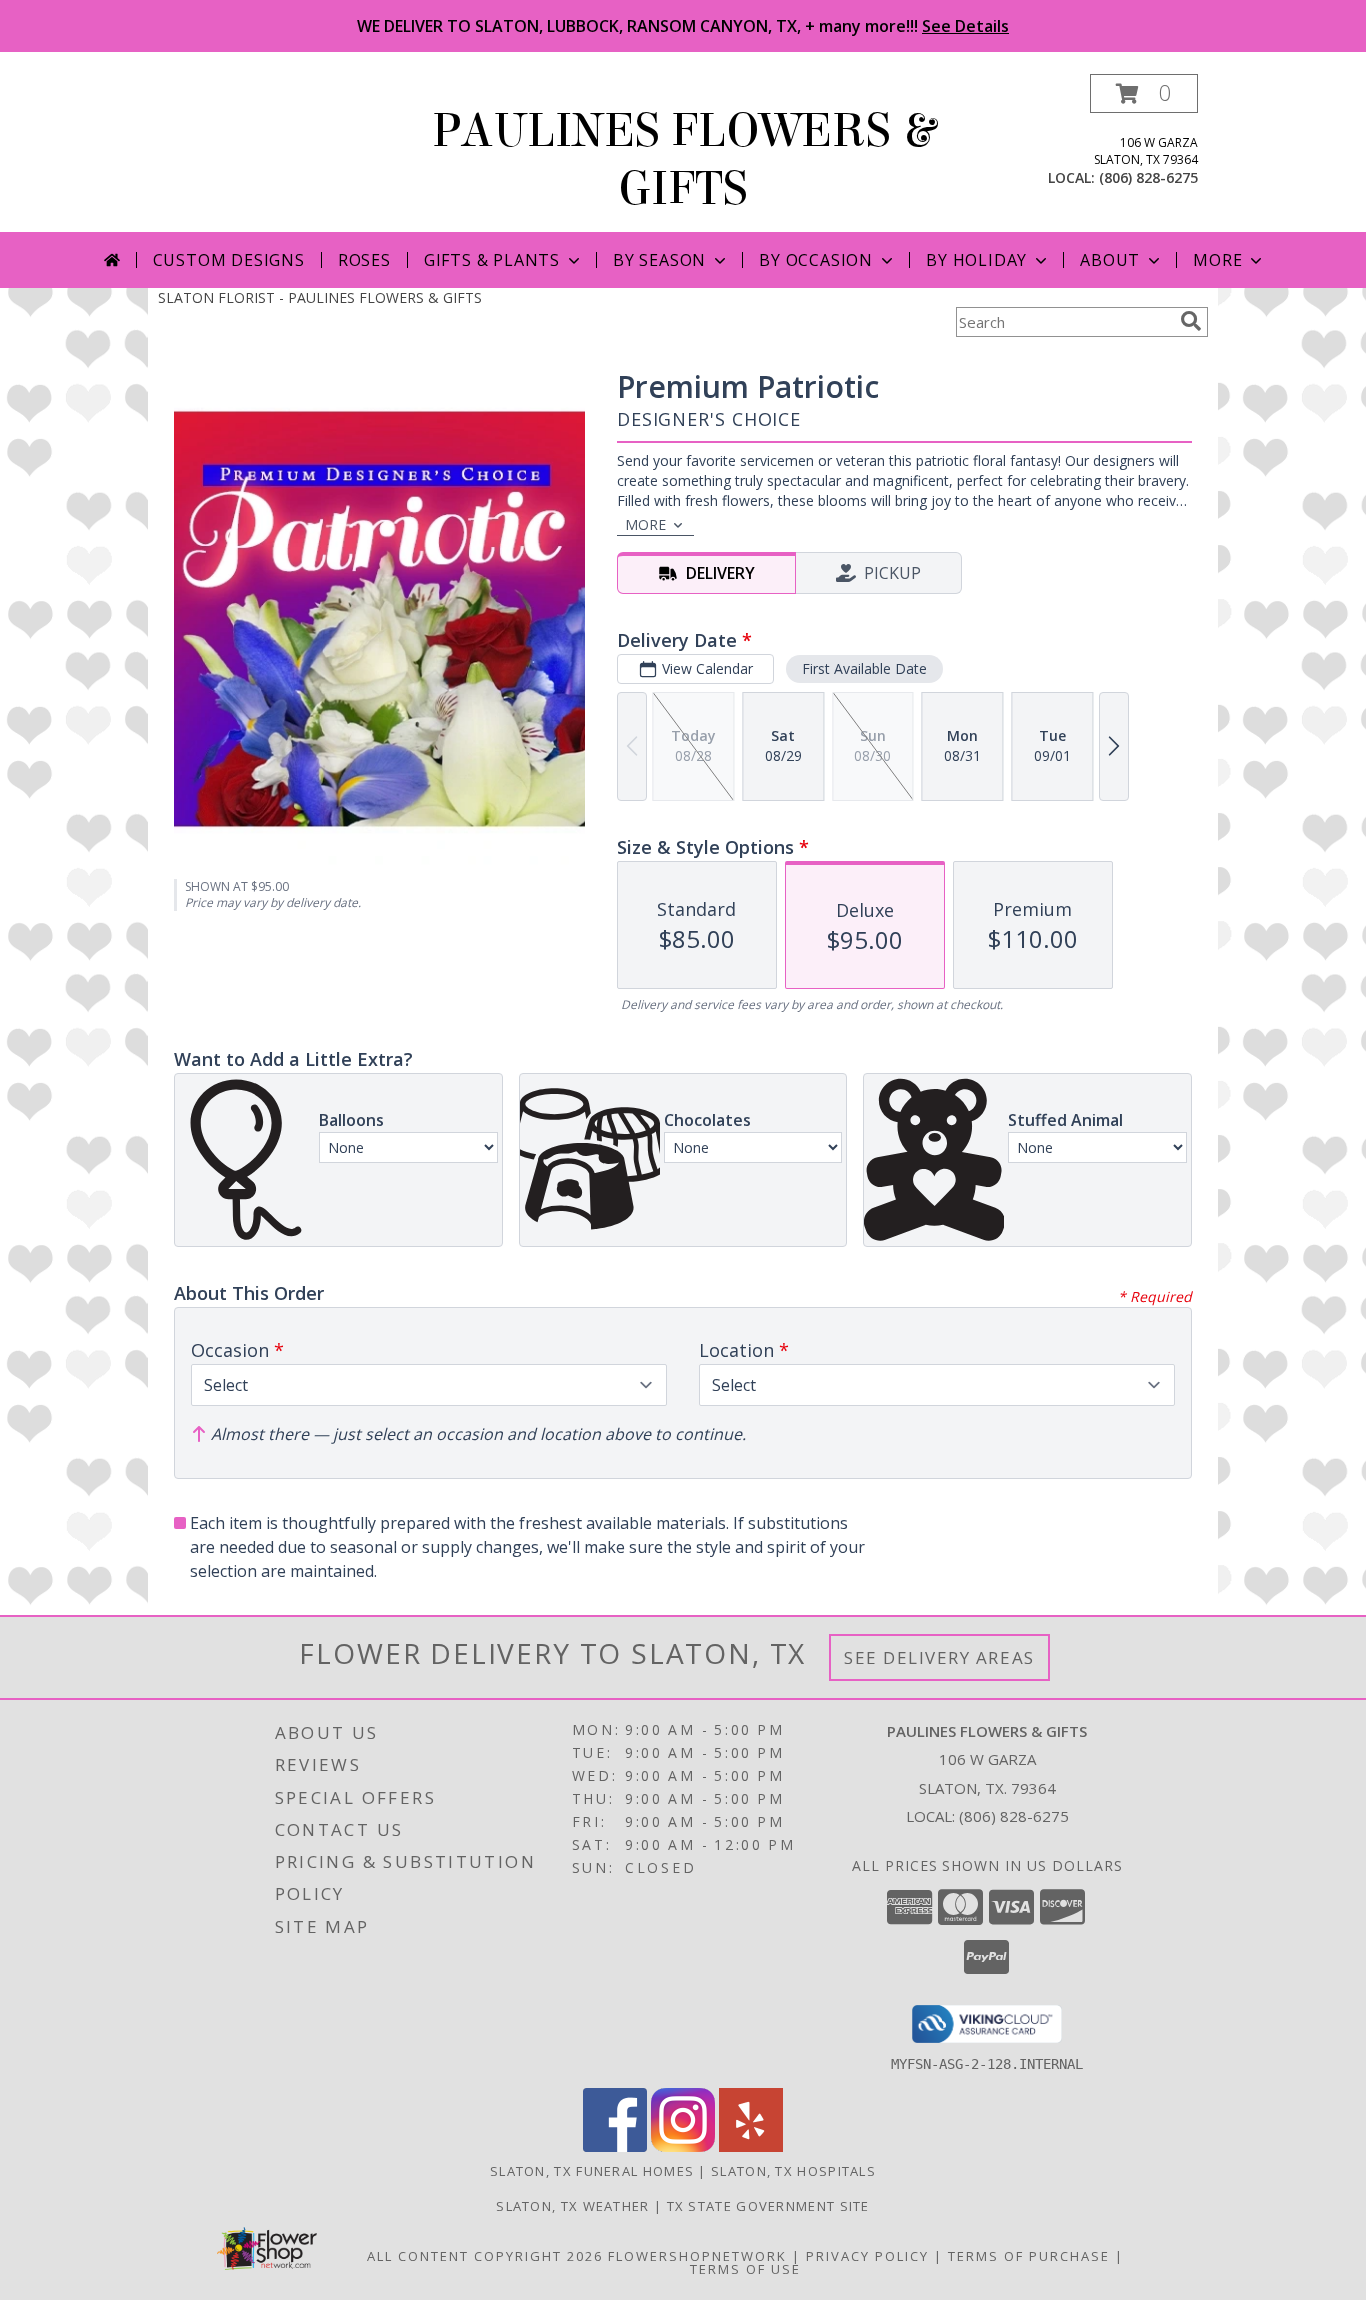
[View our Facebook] (615, 2146)
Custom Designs (229, 260)
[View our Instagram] (683, 2146)
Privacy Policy (867, 2256)
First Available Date (864, 668)
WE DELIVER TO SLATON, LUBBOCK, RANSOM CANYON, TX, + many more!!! (683, 26)
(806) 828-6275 (1148, 177)
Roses (364, 260)
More (1217, 260)
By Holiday (976, 260)
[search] (1191, 321)
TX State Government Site (768, 2206)
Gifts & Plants (492, 260)
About (1110, 260)
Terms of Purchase (1029, 2256)
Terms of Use (745, 2269)
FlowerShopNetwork (697, 2256)
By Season (659, 260)
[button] (1144, 93)
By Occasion (816, 260)
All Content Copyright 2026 (485, 2256)
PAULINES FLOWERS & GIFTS (683, 160)
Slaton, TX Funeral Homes (592, 2171)
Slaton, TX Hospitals (793, 2171)
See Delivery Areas (939, 1657)
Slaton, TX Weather (572, 2206)
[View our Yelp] (751, 2146)
